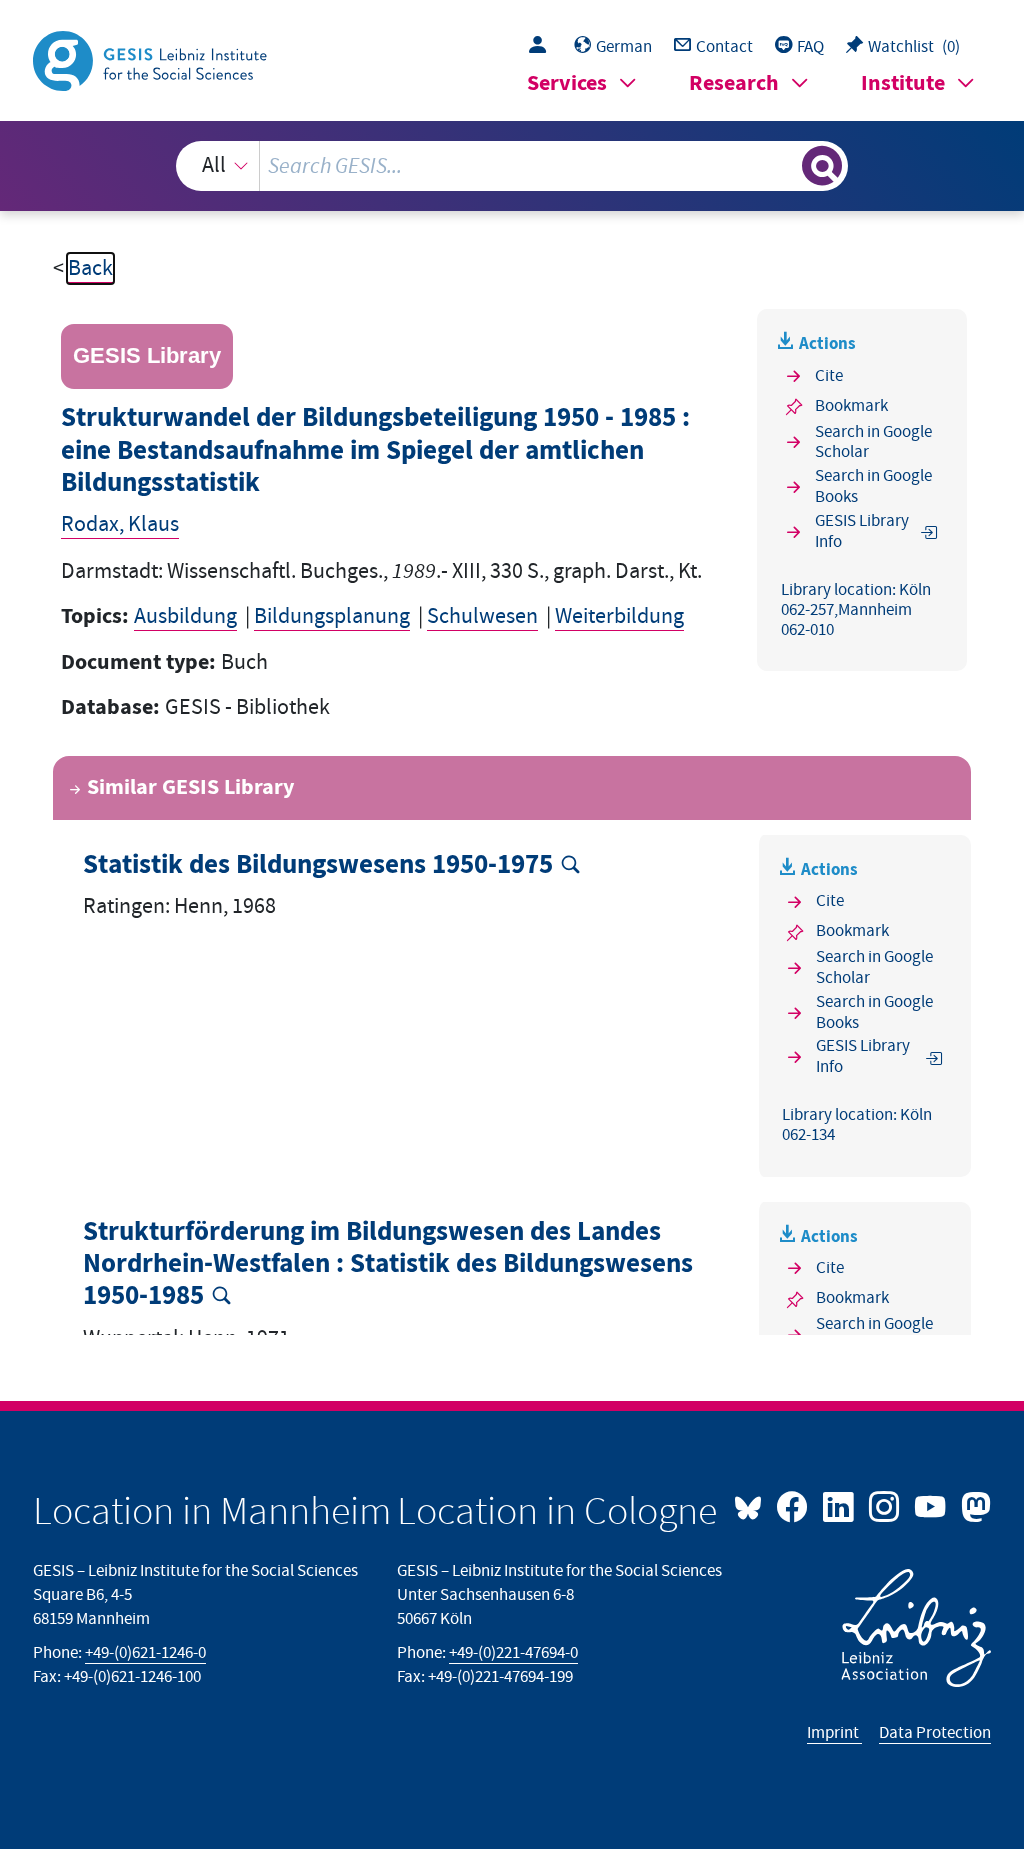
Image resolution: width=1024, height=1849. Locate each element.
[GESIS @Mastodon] (973, 1505)
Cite (829, 376)
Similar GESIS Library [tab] (190, 787)
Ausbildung (185, 616)
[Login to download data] (542, 47)
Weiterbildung (619, 616)
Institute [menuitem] (903, 83)
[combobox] (512, 166)
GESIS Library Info (862, 531)
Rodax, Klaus (120, 524)
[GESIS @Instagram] (886, 1505)
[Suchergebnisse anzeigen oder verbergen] (822, 166)
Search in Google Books (873, 486)
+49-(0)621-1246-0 (145, 1653)
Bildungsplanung (332, 616)
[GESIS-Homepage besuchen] (152, 59)
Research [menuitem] (734, 83)
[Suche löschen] (784, 166)
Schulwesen (482, 616)
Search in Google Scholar (873, 442)
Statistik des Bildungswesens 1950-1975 (318, 865)
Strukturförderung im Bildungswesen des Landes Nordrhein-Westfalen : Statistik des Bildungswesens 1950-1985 (388, 1265)
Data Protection (935, 1733)
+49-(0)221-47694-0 (513, 1653)
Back (90, 268)
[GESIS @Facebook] (794, 1505)
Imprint (834, 1733)
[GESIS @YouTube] (932, 1505)
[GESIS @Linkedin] (840, 1505)
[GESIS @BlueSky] (753, 1505)
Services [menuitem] (567, 83)
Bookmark (851, 406)
